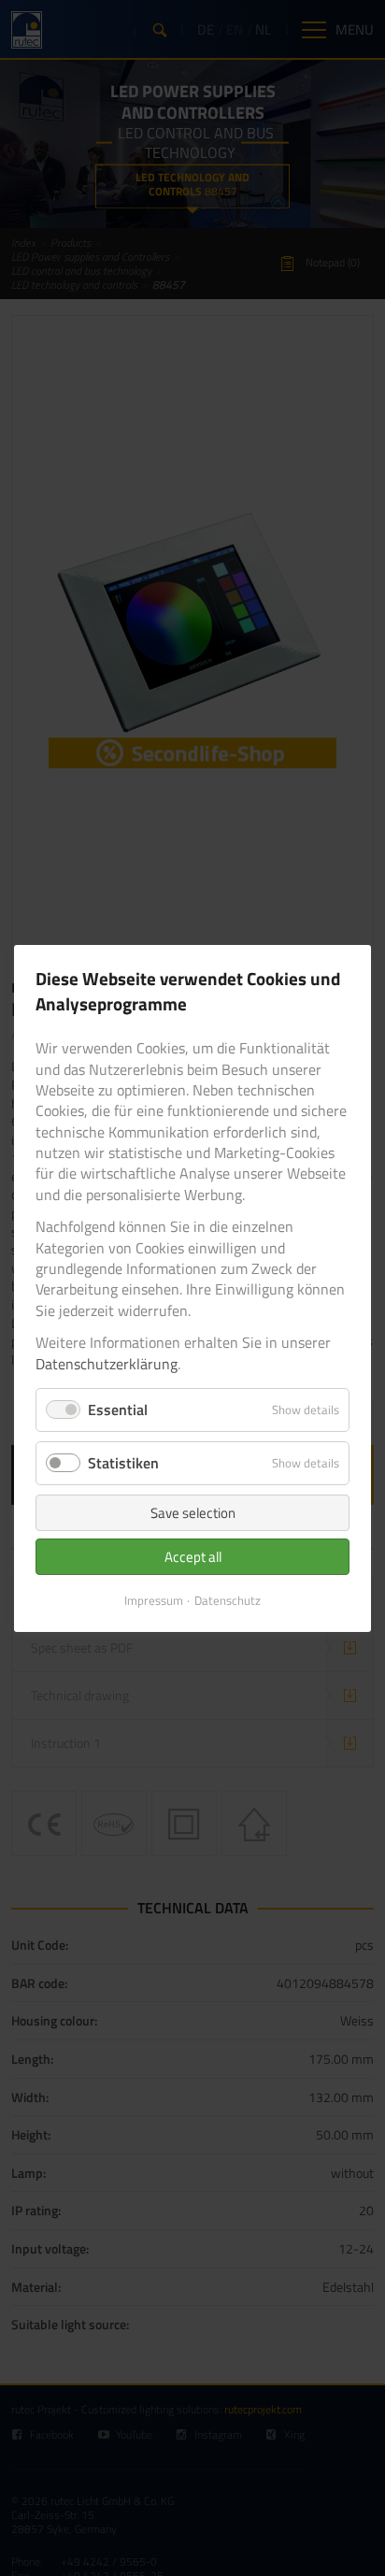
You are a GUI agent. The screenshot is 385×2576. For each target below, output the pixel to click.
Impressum (154, 1600)
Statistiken (123, 1463)
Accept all (193, 1557)
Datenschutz (228, 1600)
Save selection (193, 1513)
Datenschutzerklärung (107, 1363)
